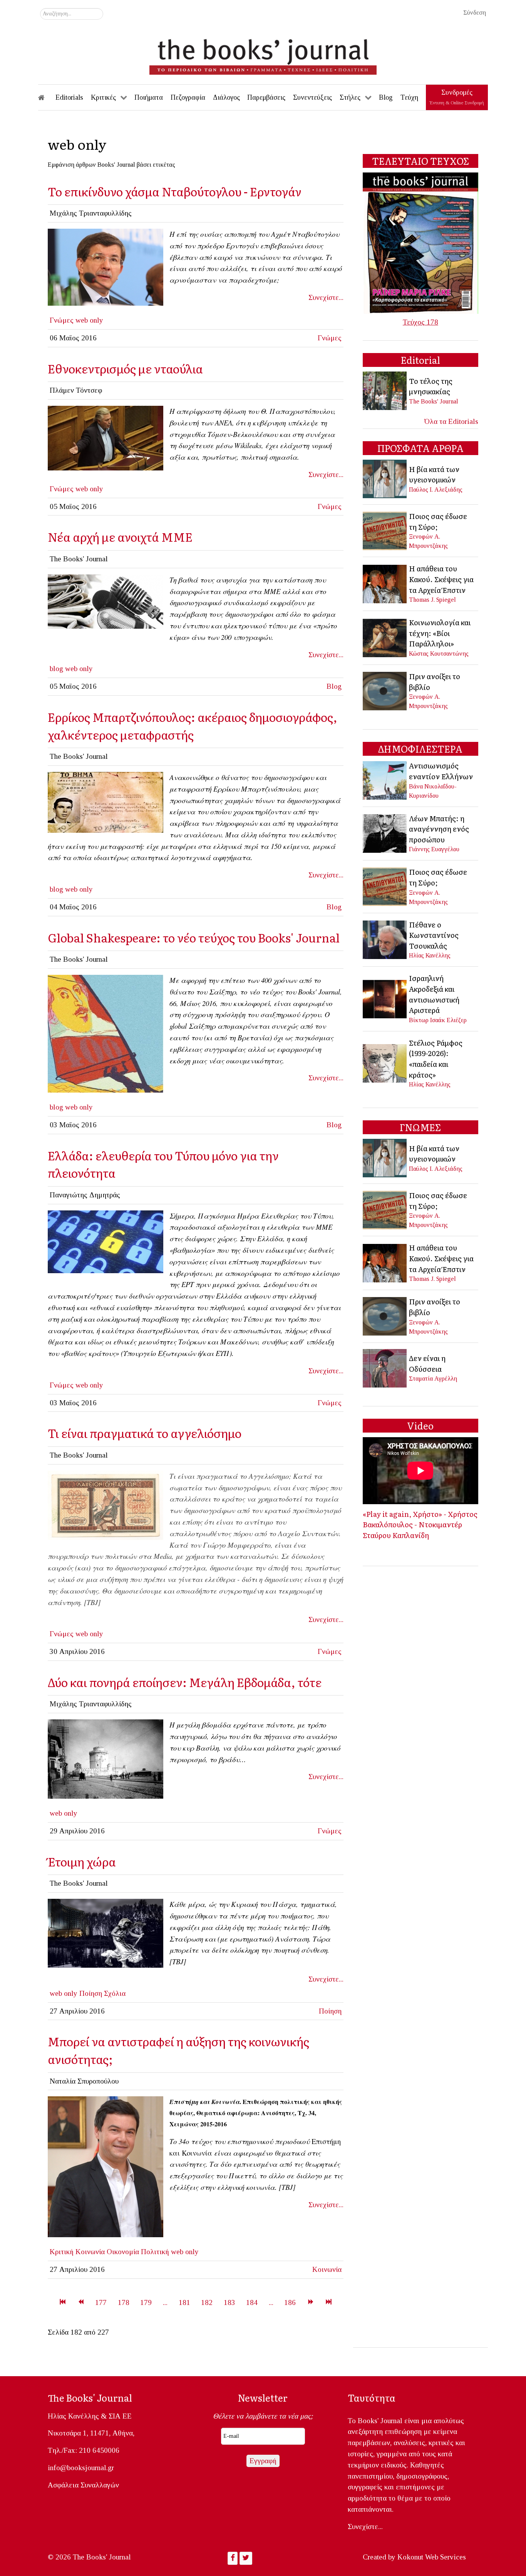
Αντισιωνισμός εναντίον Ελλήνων (441, 771)
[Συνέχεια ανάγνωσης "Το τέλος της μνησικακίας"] (385, 390)
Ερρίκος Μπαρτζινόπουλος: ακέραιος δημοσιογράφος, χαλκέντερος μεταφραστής (193, 726)
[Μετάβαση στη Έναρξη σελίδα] (63, 2302)
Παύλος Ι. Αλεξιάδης (436, 490)
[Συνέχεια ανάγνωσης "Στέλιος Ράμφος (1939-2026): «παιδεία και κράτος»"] (385, 1062)
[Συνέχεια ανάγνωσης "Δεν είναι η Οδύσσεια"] (385, 1367)
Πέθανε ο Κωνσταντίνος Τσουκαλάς (434, 935)
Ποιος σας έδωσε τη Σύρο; (438, 521)
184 (252, 2302)
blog (56, 669)
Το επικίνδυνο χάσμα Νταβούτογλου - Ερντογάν (175, 191)
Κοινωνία (90, 2252)
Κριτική (62, 2252)
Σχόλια (115, 1993)
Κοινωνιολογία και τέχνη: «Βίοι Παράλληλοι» (440, 633)
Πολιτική (155, 2252)
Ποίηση (91, 1993)
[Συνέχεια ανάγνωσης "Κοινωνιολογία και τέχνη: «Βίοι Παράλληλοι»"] (385, 637)
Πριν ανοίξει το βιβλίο (435, 681)
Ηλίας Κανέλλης (430, 955)
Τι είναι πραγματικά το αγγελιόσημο (145, 1433)
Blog (334, 686)
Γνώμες (62, 320)
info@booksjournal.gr (81, 2468)
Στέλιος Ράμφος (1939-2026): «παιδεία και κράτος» (436, 1059)
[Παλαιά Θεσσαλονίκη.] (106, 1758)
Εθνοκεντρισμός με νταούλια (125, 368)
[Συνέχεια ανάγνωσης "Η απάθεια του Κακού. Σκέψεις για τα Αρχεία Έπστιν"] (385, 583)
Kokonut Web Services (432, 2557)
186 (290, 2302)
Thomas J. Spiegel (432, 600)
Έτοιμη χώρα (82, 1861)
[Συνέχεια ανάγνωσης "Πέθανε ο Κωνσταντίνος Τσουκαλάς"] (385, 939)
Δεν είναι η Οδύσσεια (427, 1363)
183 (229, 2302)
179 (146, 2302)
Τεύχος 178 (420, 322)
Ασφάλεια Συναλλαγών (83, 2485)
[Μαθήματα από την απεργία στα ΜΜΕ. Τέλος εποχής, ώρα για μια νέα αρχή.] (106, 601)
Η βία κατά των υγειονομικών (434, 474)
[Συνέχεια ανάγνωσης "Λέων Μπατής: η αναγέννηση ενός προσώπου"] (385, 833)
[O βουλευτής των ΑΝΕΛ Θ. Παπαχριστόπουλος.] (106, 437)
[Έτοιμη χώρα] (106, 1932)
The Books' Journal (434, 401)
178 (124, 2302)
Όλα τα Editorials (451, 421)
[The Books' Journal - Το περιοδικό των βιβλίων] (263, 54)
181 (184, 2302)
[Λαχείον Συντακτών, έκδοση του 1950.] (106, 1504)
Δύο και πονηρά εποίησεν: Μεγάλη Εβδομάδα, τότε (185, 1682)
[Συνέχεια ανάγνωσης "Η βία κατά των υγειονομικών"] (385, 478)
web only (89, 320)
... (165, 2302)
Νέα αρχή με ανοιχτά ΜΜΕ (120, 536)
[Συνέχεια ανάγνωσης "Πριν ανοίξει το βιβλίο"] (385, 690)
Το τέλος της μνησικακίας (431, 386)
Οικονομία (123, 2252)
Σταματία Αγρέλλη (433, 1378)
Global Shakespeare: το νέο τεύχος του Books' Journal (194, 937)
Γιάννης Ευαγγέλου (434, 849)
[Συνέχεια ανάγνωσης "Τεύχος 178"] (420, 242)
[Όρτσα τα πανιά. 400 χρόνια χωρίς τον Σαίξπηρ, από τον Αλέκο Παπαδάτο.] (106, 1033)
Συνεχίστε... (326, 297)
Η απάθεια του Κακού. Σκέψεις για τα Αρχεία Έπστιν (441, 579)
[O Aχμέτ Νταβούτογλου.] (106, 266)
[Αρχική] (47, 97)
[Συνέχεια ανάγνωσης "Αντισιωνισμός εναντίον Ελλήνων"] (385, 779)
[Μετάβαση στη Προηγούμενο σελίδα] (81, 2302)
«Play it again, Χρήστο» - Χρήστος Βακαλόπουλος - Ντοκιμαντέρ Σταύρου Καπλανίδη (420, 1524)
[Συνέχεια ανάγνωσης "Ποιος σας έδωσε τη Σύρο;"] (385, 530)
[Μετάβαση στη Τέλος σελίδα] (329, 2302)
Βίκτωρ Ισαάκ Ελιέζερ (438, 1020)
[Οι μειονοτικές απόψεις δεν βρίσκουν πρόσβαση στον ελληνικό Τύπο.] (106, 1241)
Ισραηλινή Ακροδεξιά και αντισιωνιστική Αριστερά (434, 994)
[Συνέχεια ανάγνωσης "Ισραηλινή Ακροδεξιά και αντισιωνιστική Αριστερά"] (385, 998)
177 (101, 2302)
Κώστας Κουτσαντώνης (439, 654)
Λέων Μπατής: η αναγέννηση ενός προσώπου (439, 829)
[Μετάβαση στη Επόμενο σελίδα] (311, 2302)
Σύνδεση (475, 13)
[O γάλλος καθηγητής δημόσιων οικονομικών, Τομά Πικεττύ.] (106, 2166)
